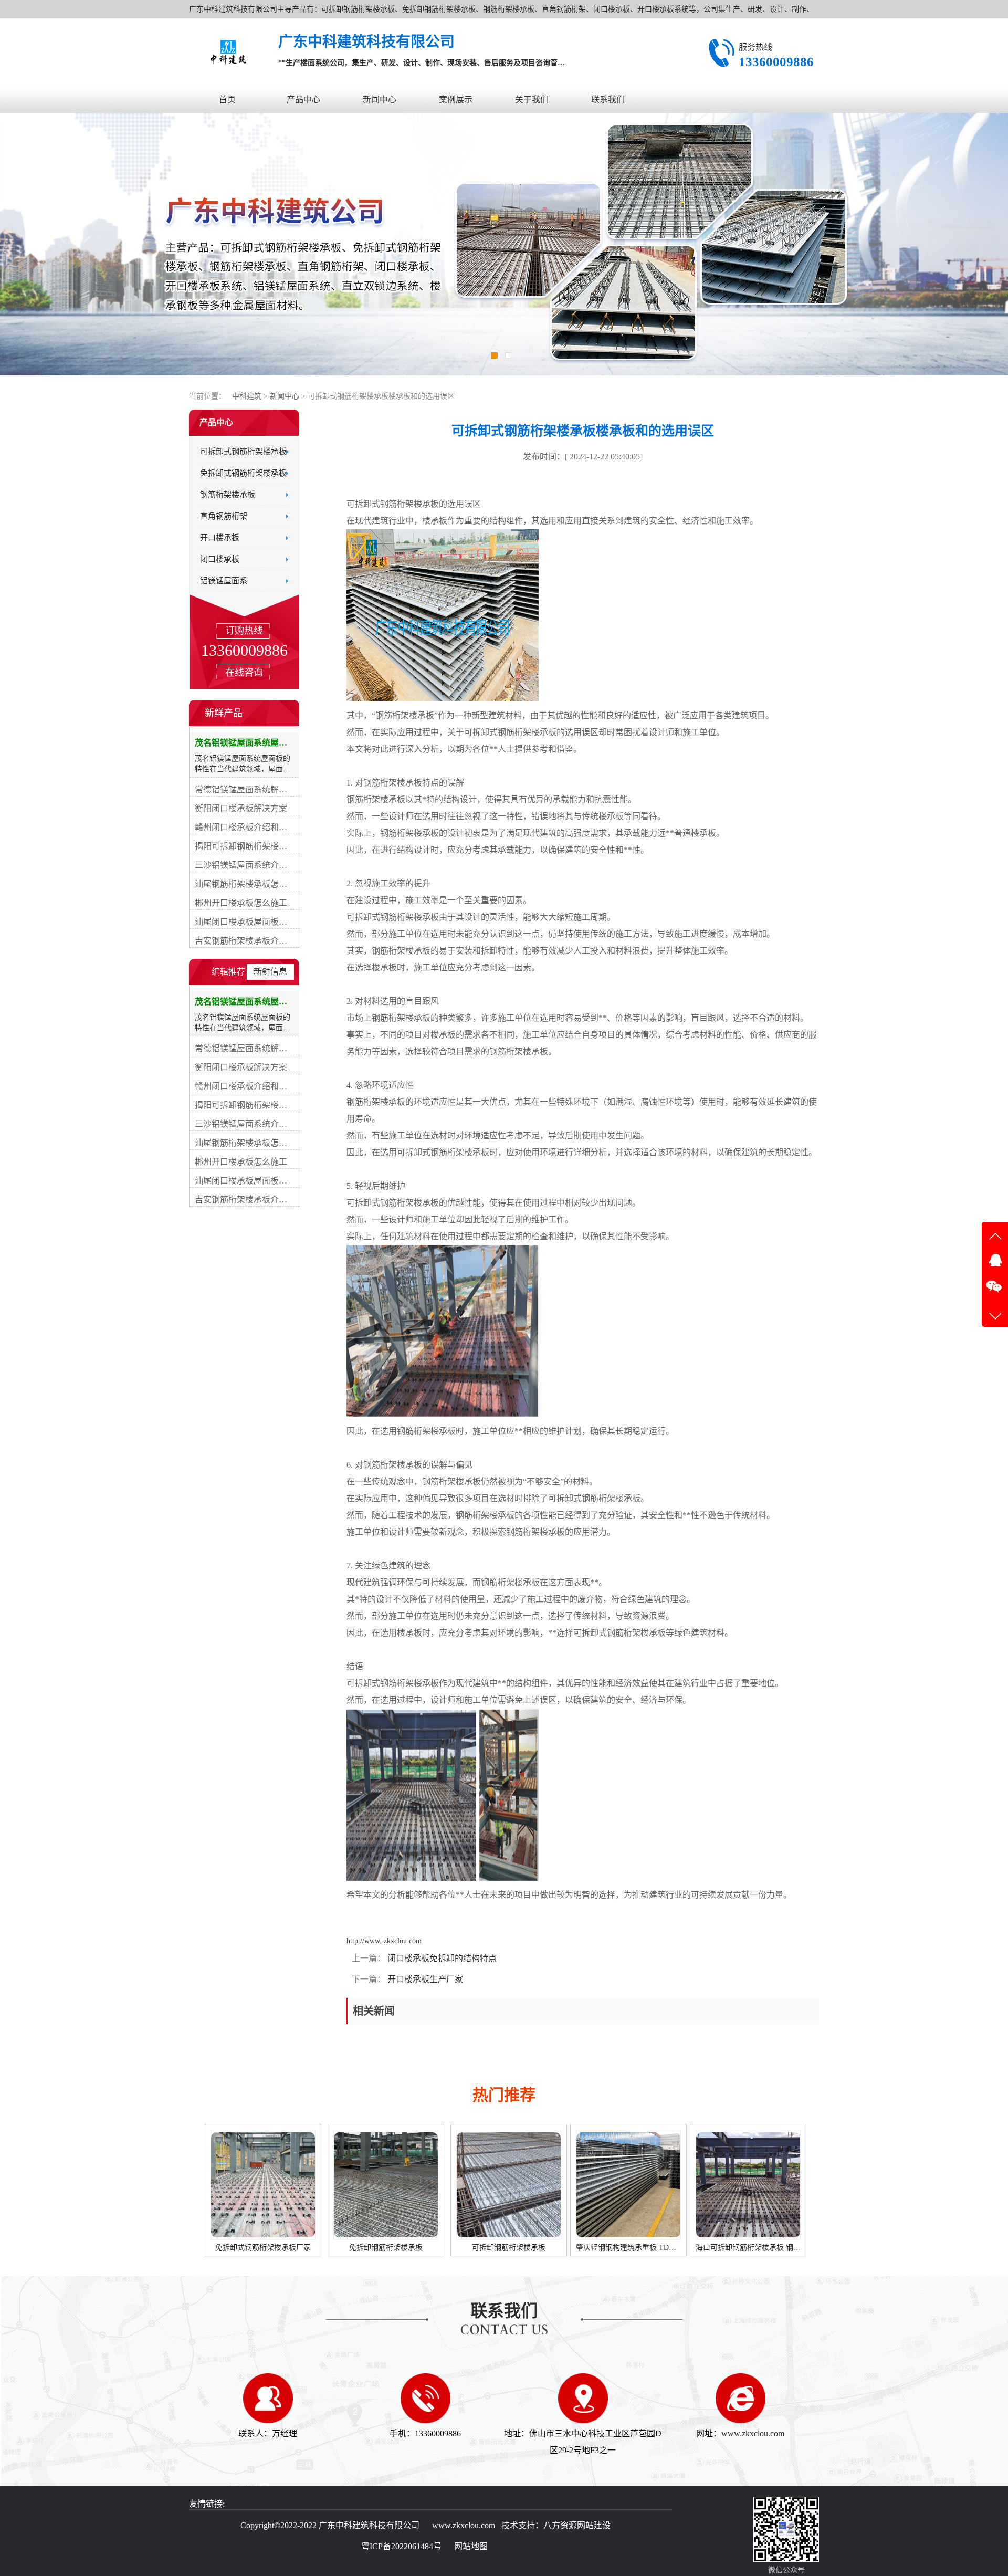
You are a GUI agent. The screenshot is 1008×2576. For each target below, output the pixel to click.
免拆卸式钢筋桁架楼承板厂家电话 (625, 2248)
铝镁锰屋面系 (224, 581)
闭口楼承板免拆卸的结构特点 (441, 1958)
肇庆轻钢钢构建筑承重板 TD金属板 (388, 2248)
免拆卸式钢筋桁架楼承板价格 (742, 2248)
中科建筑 (247, 396)
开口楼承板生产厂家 (424, 1979)
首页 (227, 100)
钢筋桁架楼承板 (228, 495)
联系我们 (608, 100)
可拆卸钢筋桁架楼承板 (264, 2248)
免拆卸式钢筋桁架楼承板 (243, 473)
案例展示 (456, 100)
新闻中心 (380, 100)
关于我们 (532, 100)
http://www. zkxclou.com (384, 1941)
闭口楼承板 (220, 559)
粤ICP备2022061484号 (401, 2546)
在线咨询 (244, 673)
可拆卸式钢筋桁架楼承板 (243, 452)
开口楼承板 (220, 538)
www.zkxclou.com (753, 2433)
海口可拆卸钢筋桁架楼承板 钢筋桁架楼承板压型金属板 (540, 2248)
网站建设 (594, 2525)
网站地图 (471, 2546)
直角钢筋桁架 (224, 516)
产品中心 (303, 100)
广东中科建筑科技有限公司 (369, 2525)
